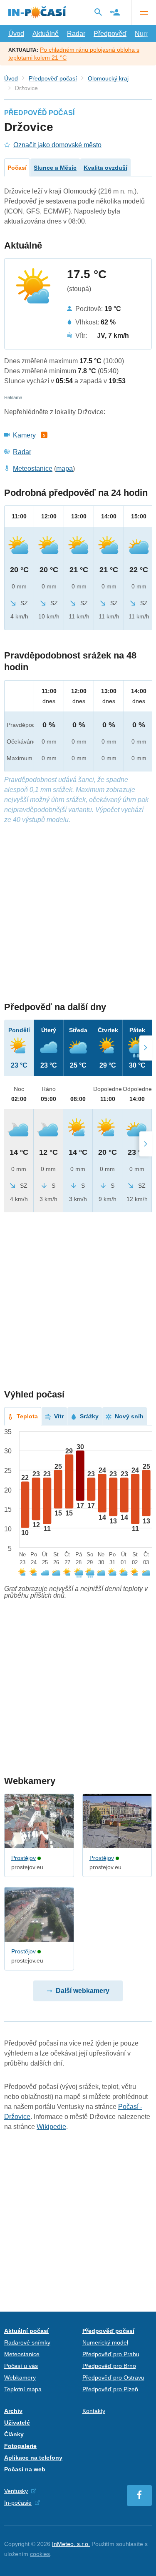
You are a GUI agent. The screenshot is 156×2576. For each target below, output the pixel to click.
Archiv (13, 2411)
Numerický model (105, 2342)
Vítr (59, 1416)
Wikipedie (51, 2127)
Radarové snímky (27, 2342)
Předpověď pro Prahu (111, 2354)
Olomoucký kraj (108, 78)
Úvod (16, 34)
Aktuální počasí (26, 2331)
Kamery (24, 435)
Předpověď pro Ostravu (113, 2377)
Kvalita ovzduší (105, 168)
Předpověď (110, 34)
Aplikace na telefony (33, 2458)
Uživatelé (17, 2423)
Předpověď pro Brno (109, 2366)
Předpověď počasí (53, 78)
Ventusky (16, 2491)
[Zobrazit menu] (144, 13)
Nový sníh (129, 1416)
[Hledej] (98, 12)
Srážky (89, 1416)
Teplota (27, 1416)
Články (14, 2434)
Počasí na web (25, 2469)
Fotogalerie (20, 2446)
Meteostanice (33, 469)
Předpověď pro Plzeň (110, 2389)
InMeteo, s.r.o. (71, 2544)
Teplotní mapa (23, 2389)
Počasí (17, 168)
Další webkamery (83, 1991)
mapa (64, 469)
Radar (76, 34)
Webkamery (20, 2377)
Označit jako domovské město (57, 145)
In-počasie (18, 2503)
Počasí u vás (21, 2366)
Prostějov (24, 1858)
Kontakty (94, 2411)
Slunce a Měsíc (55, 168)
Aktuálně (46, 34)
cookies (40, 2554)
